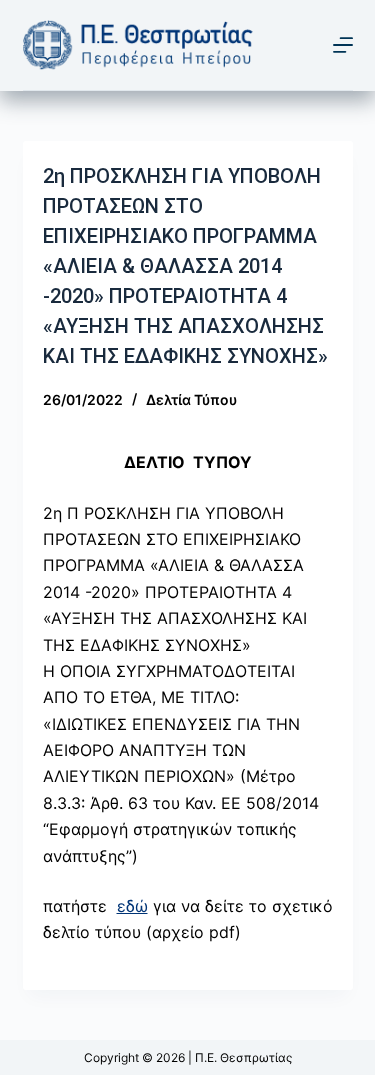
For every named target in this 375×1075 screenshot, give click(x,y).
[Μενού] (343, 45)
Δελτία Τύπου (191, 399)
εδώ (132, 906)
